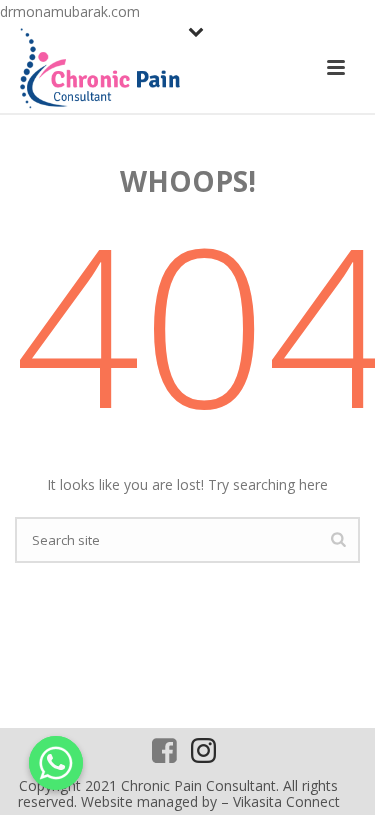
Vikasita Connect (286, 801)
